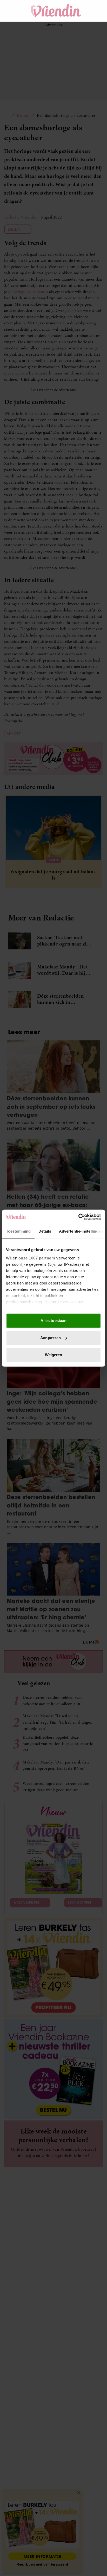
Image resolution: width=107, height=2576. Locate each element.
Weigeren (54, 1355)
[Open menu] (13, 11)
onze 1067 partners (37, 1258)
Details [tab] (45, 1231)
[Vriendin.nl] (56, 11)
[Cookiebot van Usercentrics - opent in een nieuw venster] (78, 1217)
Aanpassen (51, 1338)
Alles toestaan (53, 1321)
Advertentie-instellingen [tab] (81, 1231)
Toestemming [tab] (18, 1231)
